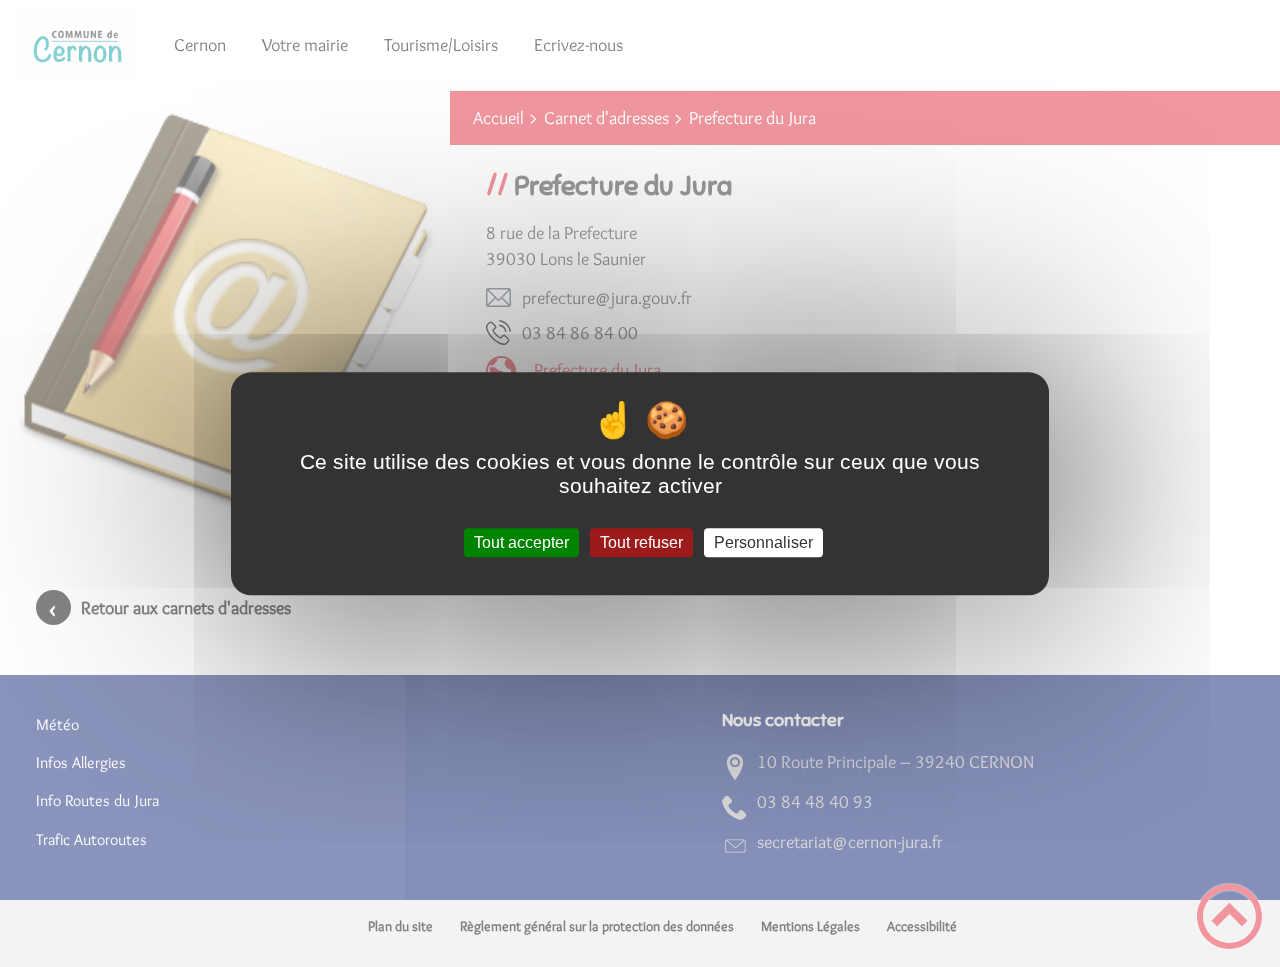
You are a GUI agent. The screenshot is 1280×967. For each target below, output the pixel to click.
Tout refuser (641, 542)
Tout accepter (521, 542)
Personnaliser (763, 542)
